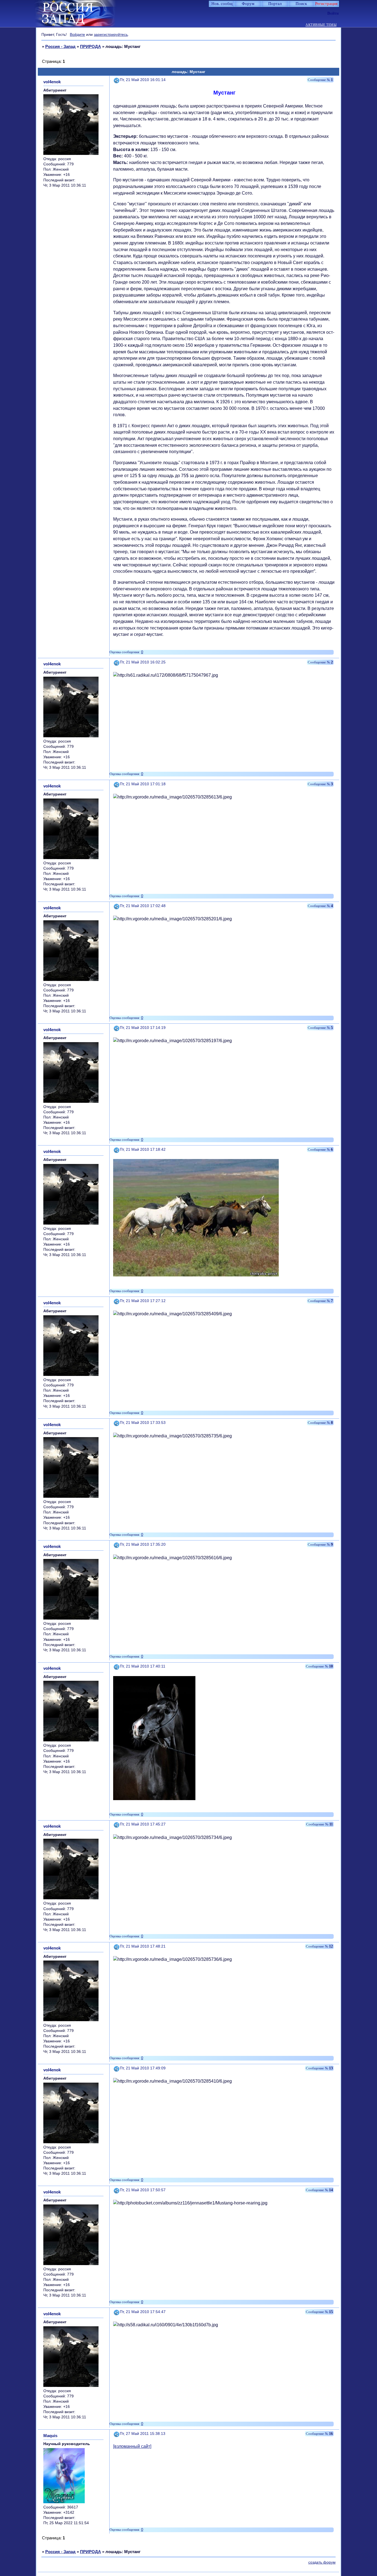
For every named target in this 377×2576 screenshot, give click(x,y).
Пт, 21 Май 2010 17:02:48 (143, 906)
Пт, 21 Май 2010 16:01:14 (143, 80)
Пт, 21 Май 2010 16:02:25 (143, 662)
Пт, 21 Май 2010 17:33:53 (143, 1423)
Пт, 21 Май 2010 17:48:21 (143, 1946)
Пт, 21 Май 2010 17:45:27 (143, 1824)
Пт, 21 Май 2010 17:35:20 (143, 1544)
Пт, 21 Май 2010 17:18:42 (143, 1149)
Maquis (50, 2436)
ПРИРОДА (91, 46)
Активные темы (321, 25)
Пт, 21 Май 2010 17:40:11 (143, 1666)
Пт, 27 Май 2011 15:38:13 (143, 2434)
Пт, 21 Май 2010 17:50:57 (143, 2190)
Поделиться (117, 80)
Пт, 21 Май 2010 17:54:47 (143, 2312)
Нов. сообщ (222, 4)
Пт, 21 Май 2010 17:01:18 (143, 784)
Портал (275, 4)
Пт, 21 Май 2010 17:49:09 (143, 2068)
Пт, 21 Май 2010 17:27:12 (143, 1301)
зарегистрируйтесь (111, 34)
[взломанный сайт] (132, 2446)
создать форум (322, 2562)
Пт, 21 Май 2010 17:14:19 (143, 1028)
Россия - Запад (60, 46)
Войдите (77, 34)
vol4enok (52, 82)
